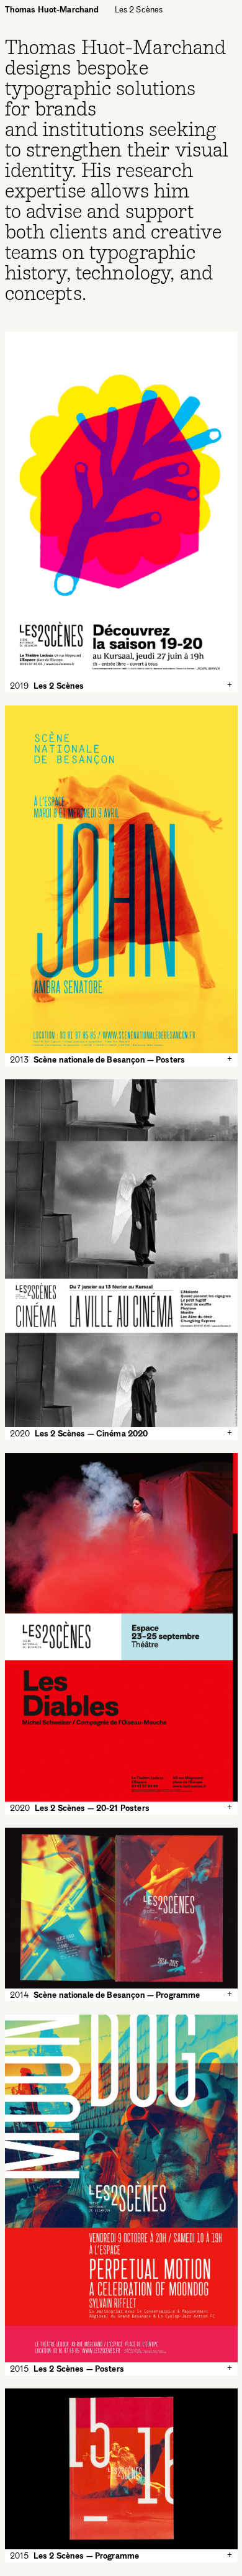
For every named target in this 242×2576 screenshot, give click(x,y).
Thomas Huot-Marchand (52, 9)
